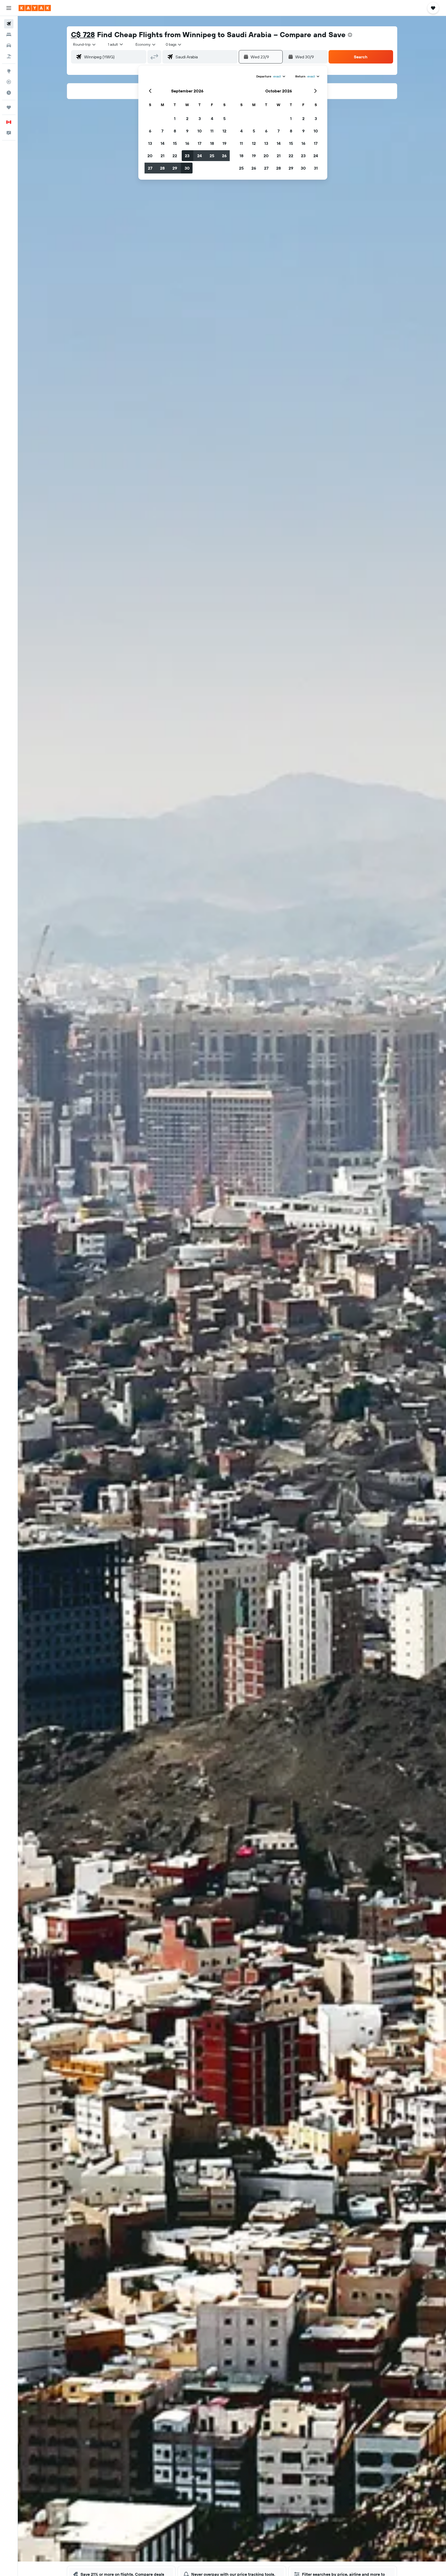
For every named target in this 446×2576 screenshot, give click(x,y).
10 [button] (200, 131)
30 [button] (187, 168)
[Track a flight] (9, 82)
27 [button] (150, 168)
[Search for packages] (9, 56)
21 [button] (162, 156)
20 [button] (150, 156)
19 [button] (224, 143)
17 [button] (200, 143)
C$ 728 (83, 34)
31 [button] (316, 168)
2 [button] (187, 118)
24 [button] (200, 156)
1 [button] (175, 118)
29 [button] (175, 168)
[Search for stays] (9, 35)
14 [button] (162, 143)
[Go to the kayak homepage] (35, 8)
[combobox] (85, 44)
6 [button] (150, 131)
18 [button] (212, 143)
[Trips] (9, 107)
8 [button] (175, 131)
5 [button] (224, 118)
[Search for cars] (9, 45)
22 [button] (175, 156)
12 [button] (224, 131)
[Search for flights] (9, 24)
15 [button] (175, 143)
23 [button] (187, 156)
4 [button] (212, 118)
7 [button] (162, 131)
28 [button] (162, 168)
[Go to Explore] (9, 71)
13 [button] (150, 143)
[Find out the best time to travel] (9, 93)
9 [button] (187, 131)
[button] (9, 8)
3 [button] (200, 118)
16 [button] (187, 143)
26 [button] (224, 156)
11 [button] (212, 131)
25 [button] (212, 156)
